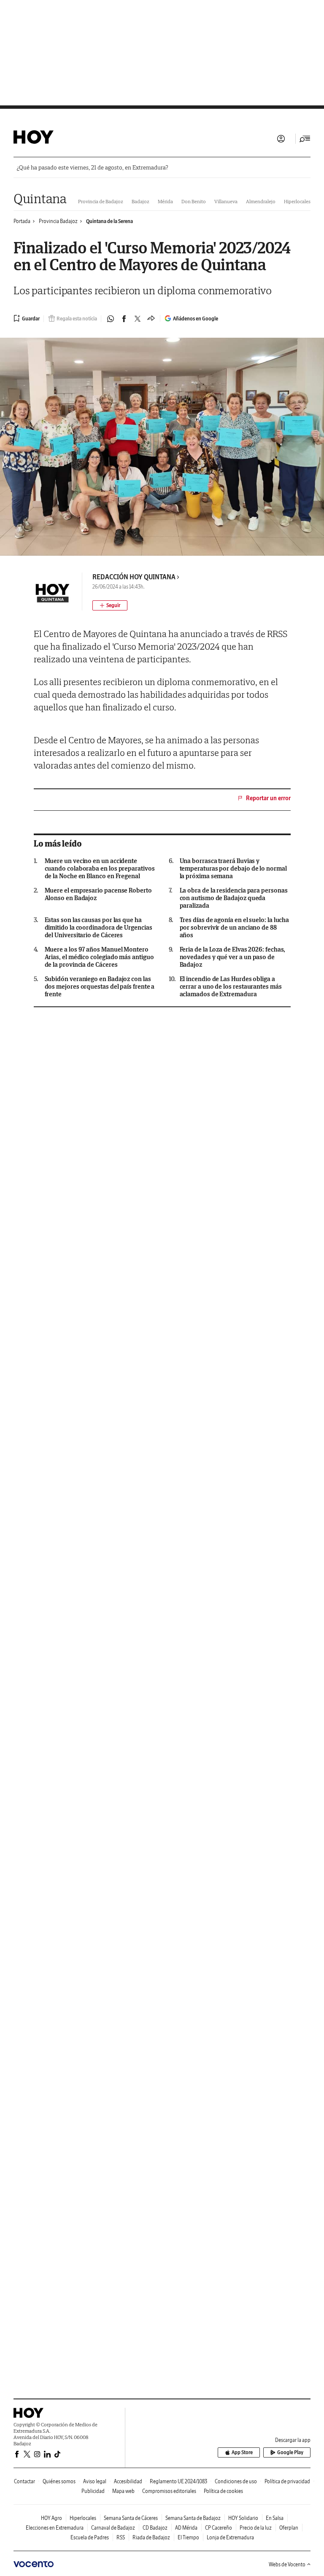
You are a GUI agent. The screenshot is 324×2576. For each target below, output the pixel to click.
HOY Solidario (243, 2518)
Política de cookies (223, 2491)
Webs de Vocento (287, 2564)
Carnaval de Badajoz (113, 2528)
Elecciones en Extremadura (55, 2528)
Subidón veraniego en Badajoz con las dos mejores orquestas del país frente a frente (100, 987)
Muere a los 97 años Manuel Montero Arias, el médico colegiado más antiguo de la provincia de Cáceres (99, 957)
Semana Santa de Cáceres (131, 2518)
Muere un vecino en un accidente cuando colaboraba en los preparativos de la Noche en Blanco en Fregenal (100, 869)
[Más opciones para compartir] (151, 319)
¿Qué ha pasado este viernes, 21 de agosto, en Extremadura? (92, 168)
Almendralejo (261, 201)
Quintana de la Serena (109, 221)
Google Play (290, 2452)
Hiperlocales (297, 201)
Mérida (165, 201)
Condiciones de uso (236, 2481)
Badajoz (140, 201)
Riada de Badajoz (151, 2537)
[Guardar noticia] (27, 318)
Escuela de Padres (90, 2537)
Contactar (24, 2481)
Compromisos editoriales (169, 2491)
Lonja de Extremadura (230, 2537)
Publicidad (93, 2491)
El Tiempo (188, 2537)
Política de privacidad (287, 2481)
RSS (121, 2537)
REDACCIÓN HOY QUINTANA (134, 577)
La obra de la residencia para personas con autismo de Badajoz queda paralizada (234, 898)
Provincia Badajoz (58, 221)
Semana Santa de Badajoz (193, 2518)
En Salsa (275, 2518)
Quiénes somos (59, 2481)
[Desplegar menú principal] (305, 139)
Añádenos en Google (196, 319)
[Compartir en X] (138, 319)
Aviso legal (95, 2481)
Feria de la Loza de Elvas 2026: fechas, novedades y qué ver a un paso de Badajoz (233, 957)
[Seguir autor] (110, 605)
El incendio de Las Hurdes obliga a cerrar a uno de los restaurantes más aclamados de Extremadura (231, 987)
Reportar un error (268, 798)
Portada (22, 221)
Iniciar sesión (281, 139)
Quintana (40, 198)
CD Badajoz (155, 2528)
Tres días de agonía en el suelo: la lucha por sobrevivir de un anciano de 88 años (235, 928)
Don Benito (194, 201)
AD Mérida (186, 2528)
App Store (242, 2452)
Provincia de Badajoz (101, 201)
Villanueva (226, 201)
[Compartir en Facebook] (124, 319)
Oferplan (289, 2528)
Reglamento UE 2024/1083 (178, 2481)
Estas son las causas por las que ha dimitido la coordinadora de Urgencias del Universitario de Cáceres (99, 928)
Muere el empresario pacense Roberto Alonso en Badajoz (98, 894)
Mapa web (123, 2491)
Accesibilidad (128, 2481)
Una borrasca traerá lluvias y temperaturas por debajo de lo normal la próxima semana (233, 869)
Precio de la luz (256, 2528)
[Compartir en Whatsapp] (111, 319)
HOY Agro (51, 2518)
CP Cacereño (219, 2528)
